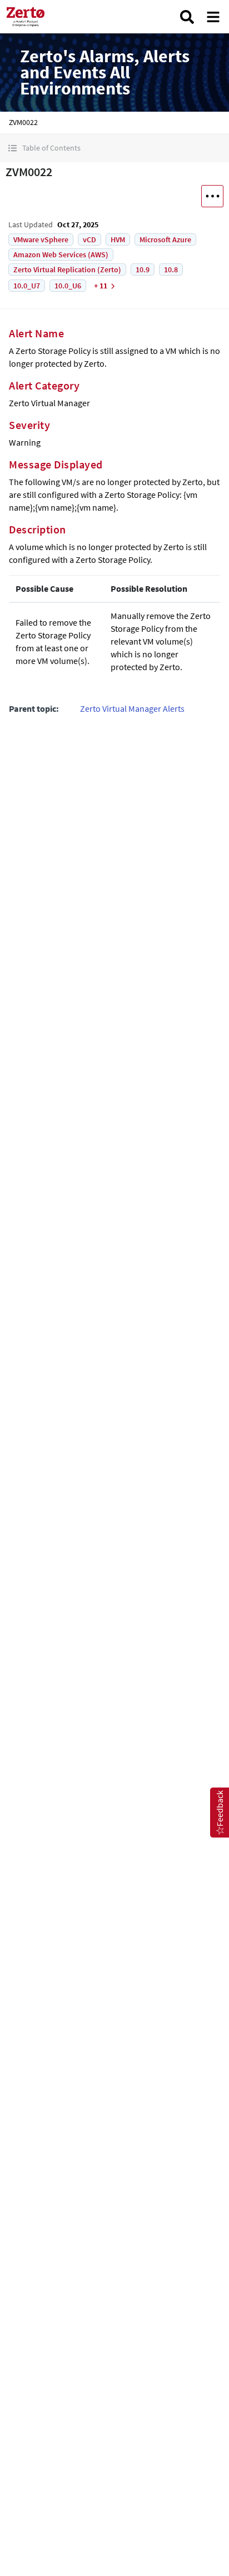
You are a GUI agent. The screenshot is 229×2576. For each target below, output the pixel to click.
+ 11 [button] (101, 286)
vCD (89, 239)
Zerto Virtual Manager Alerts (132, 708)
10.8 (171, 269)
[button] (114, 148)
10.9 (143, 269)
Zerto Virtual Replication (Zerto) (67, 269)
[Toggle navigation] (213, 17)
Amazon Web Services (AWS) (61, 254)
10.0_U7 (27, 286)
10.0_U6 (68, 286)
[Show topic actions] (212, 196)
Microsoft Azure (165, 239)
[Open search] (187, 17)
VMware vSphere (41, 239)
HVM (118, 239)
